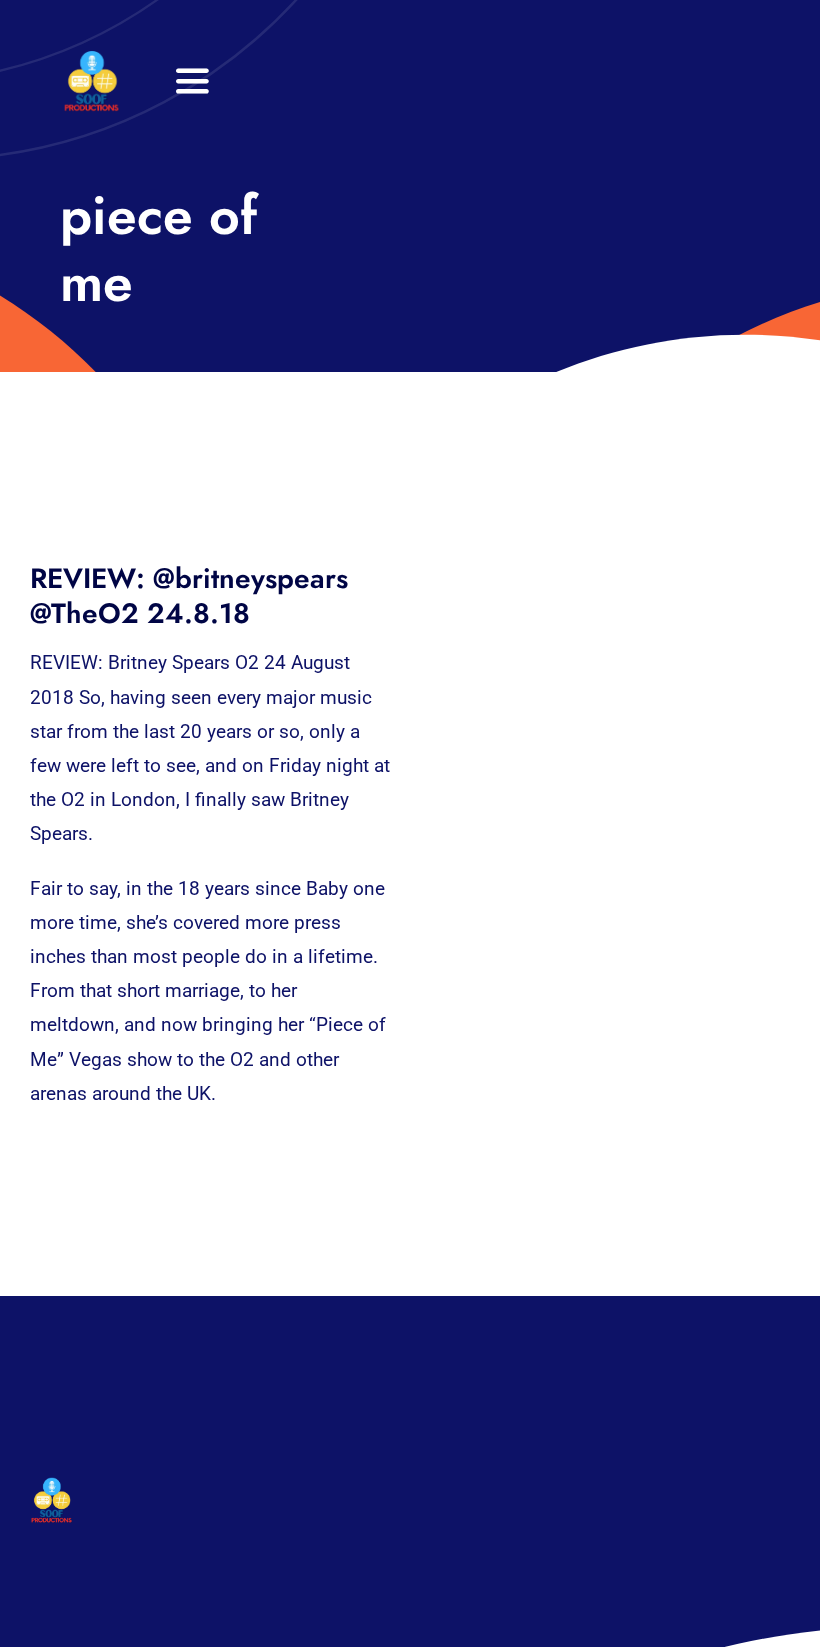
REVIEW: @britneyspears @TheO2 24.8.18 (189, 596)
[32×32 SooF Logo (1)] (91, 59)
